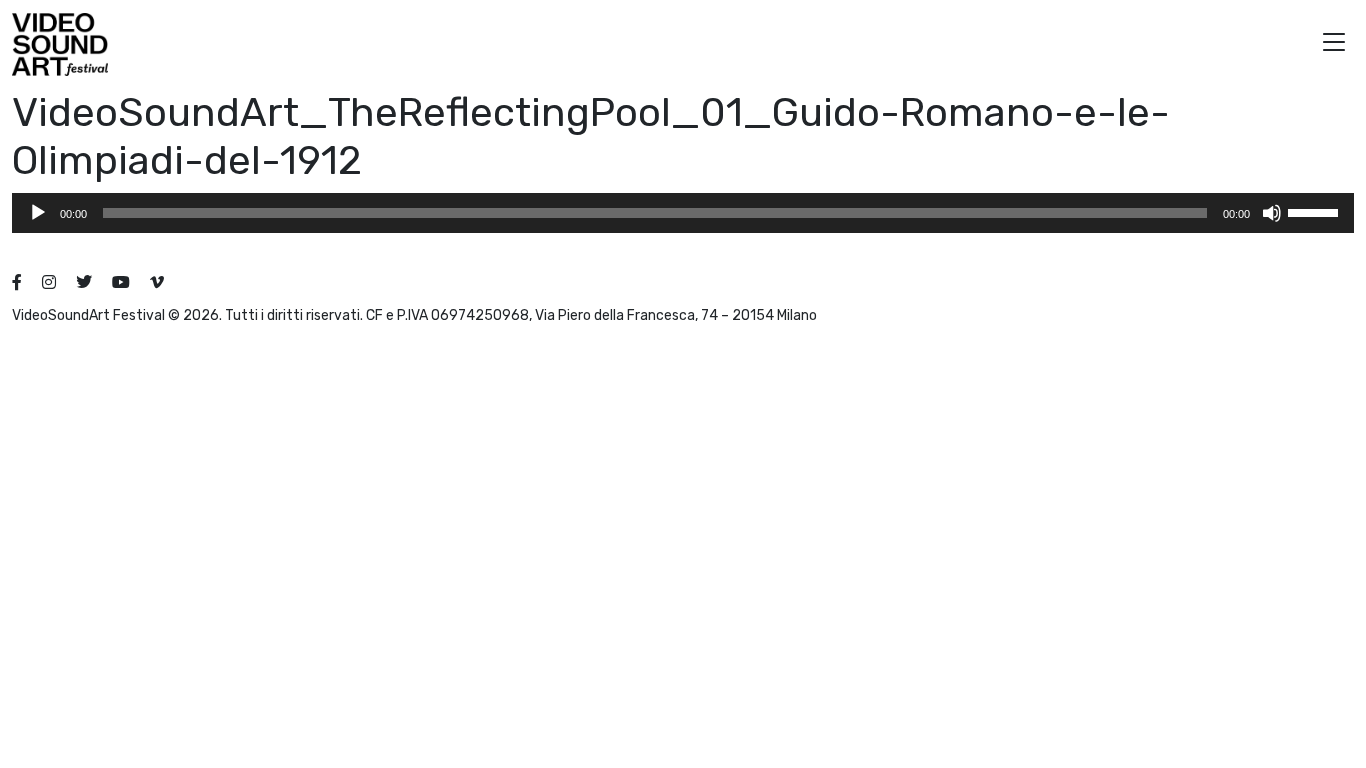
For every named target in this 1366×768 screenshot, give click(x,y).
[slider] (1316, 211)
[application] (683, 213)
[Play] (38, 213)
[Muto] (1272, 213)
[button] (1334, 44)
